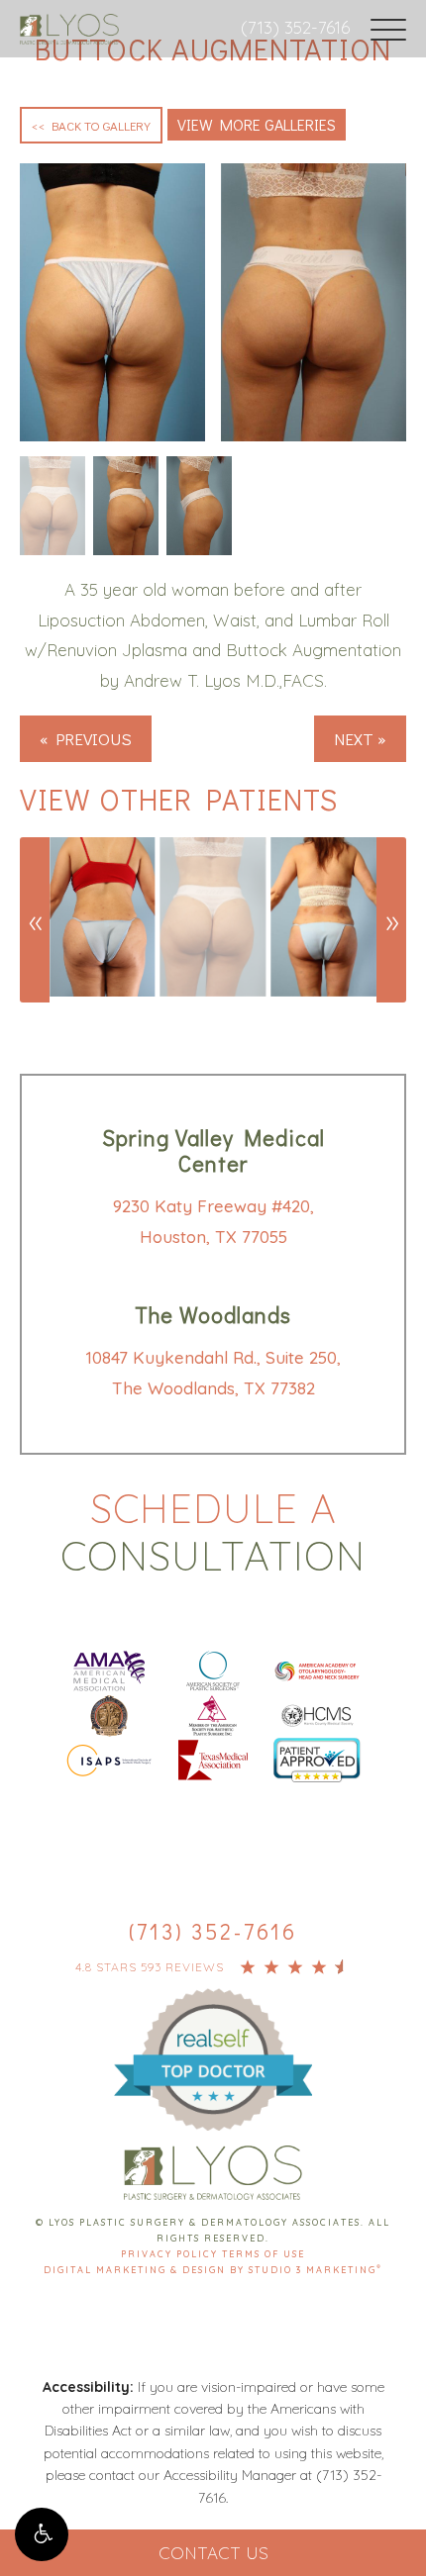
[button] (42, 2534)
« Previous (86, 739)
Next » (360, 739)
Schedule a (213, 1532)
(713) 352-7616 (295, 27)
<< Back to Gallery (91, 125)
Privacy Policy (171, 2254)
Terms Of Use (264, 2254)
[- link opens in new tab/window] (213, 2037)
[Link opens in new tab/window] (109, 1669)
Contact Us (213, 2553)
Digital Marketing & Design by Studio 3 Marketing (213, 2270)
